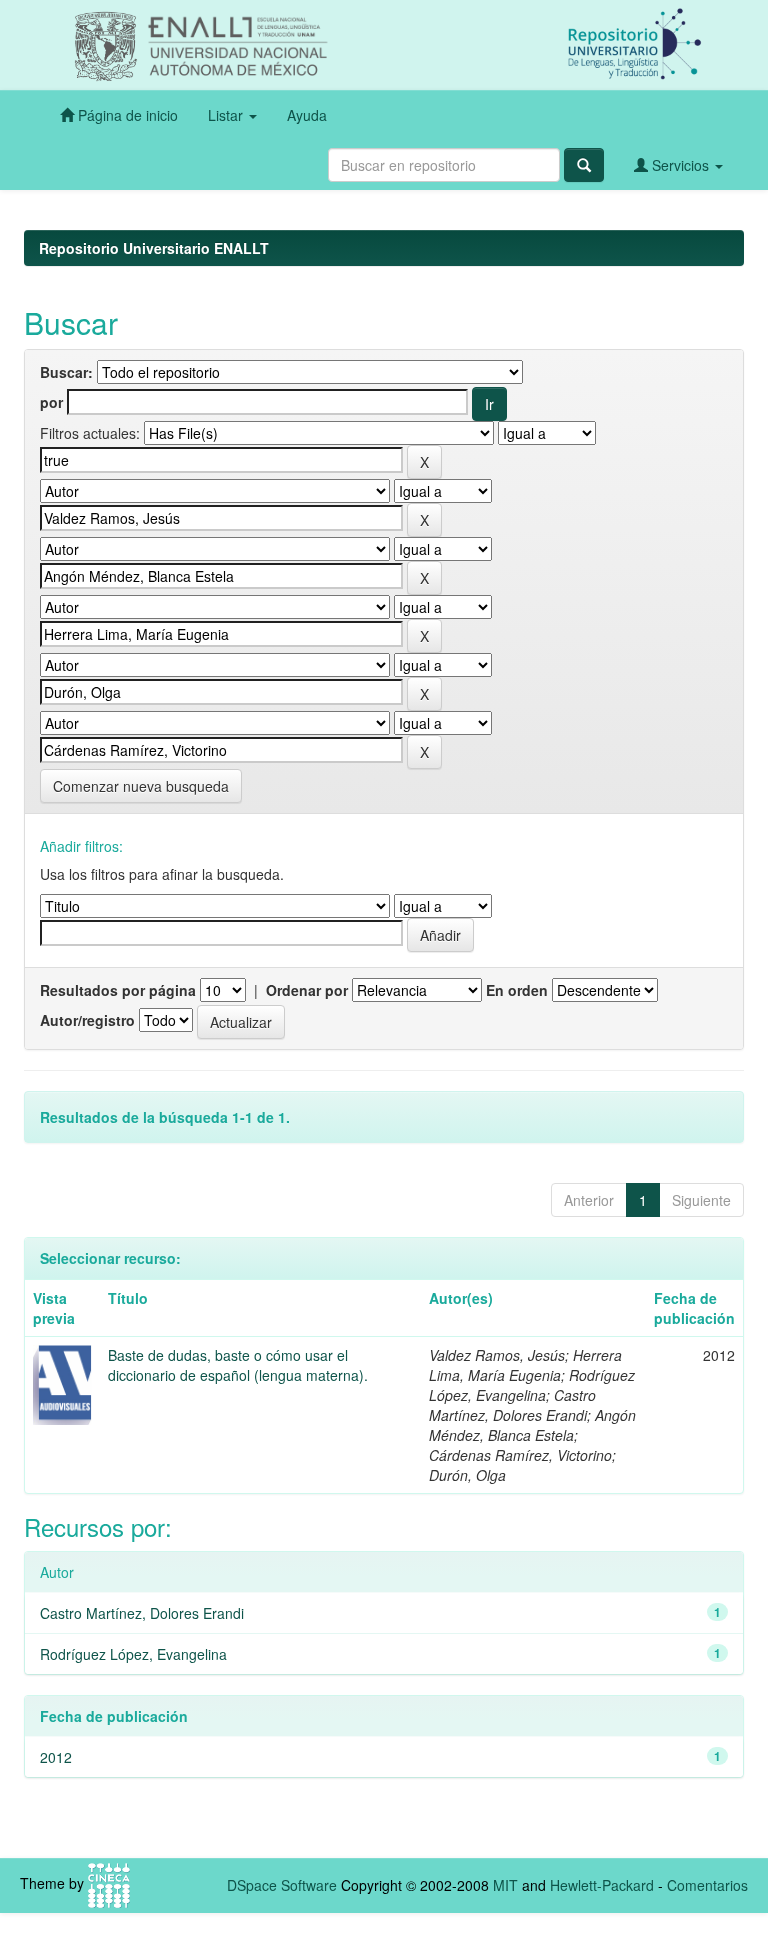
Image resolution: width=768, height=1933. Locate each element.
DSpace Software (282, 1885)
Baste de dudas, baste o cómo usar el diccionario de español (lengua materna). (238, 1365)
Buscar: (66, 372)
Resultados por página (118, 990)
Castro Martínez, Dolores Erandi (142, 1613)
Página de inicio (126, 115)
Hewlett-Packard (602, 1885)
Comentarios (707, 1885)
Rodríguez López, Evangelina (133, 1654)
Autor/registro (87, 1020)
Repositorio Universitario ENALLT (154, 248)
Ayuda (307, 115)
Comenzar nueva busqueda (141, 786)
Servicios (680, 165)
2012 (56, 1757)
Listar (227, 115)
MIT (505, 1885)
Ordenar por (307, 990)
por (51, 402)
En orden (517, 990)
